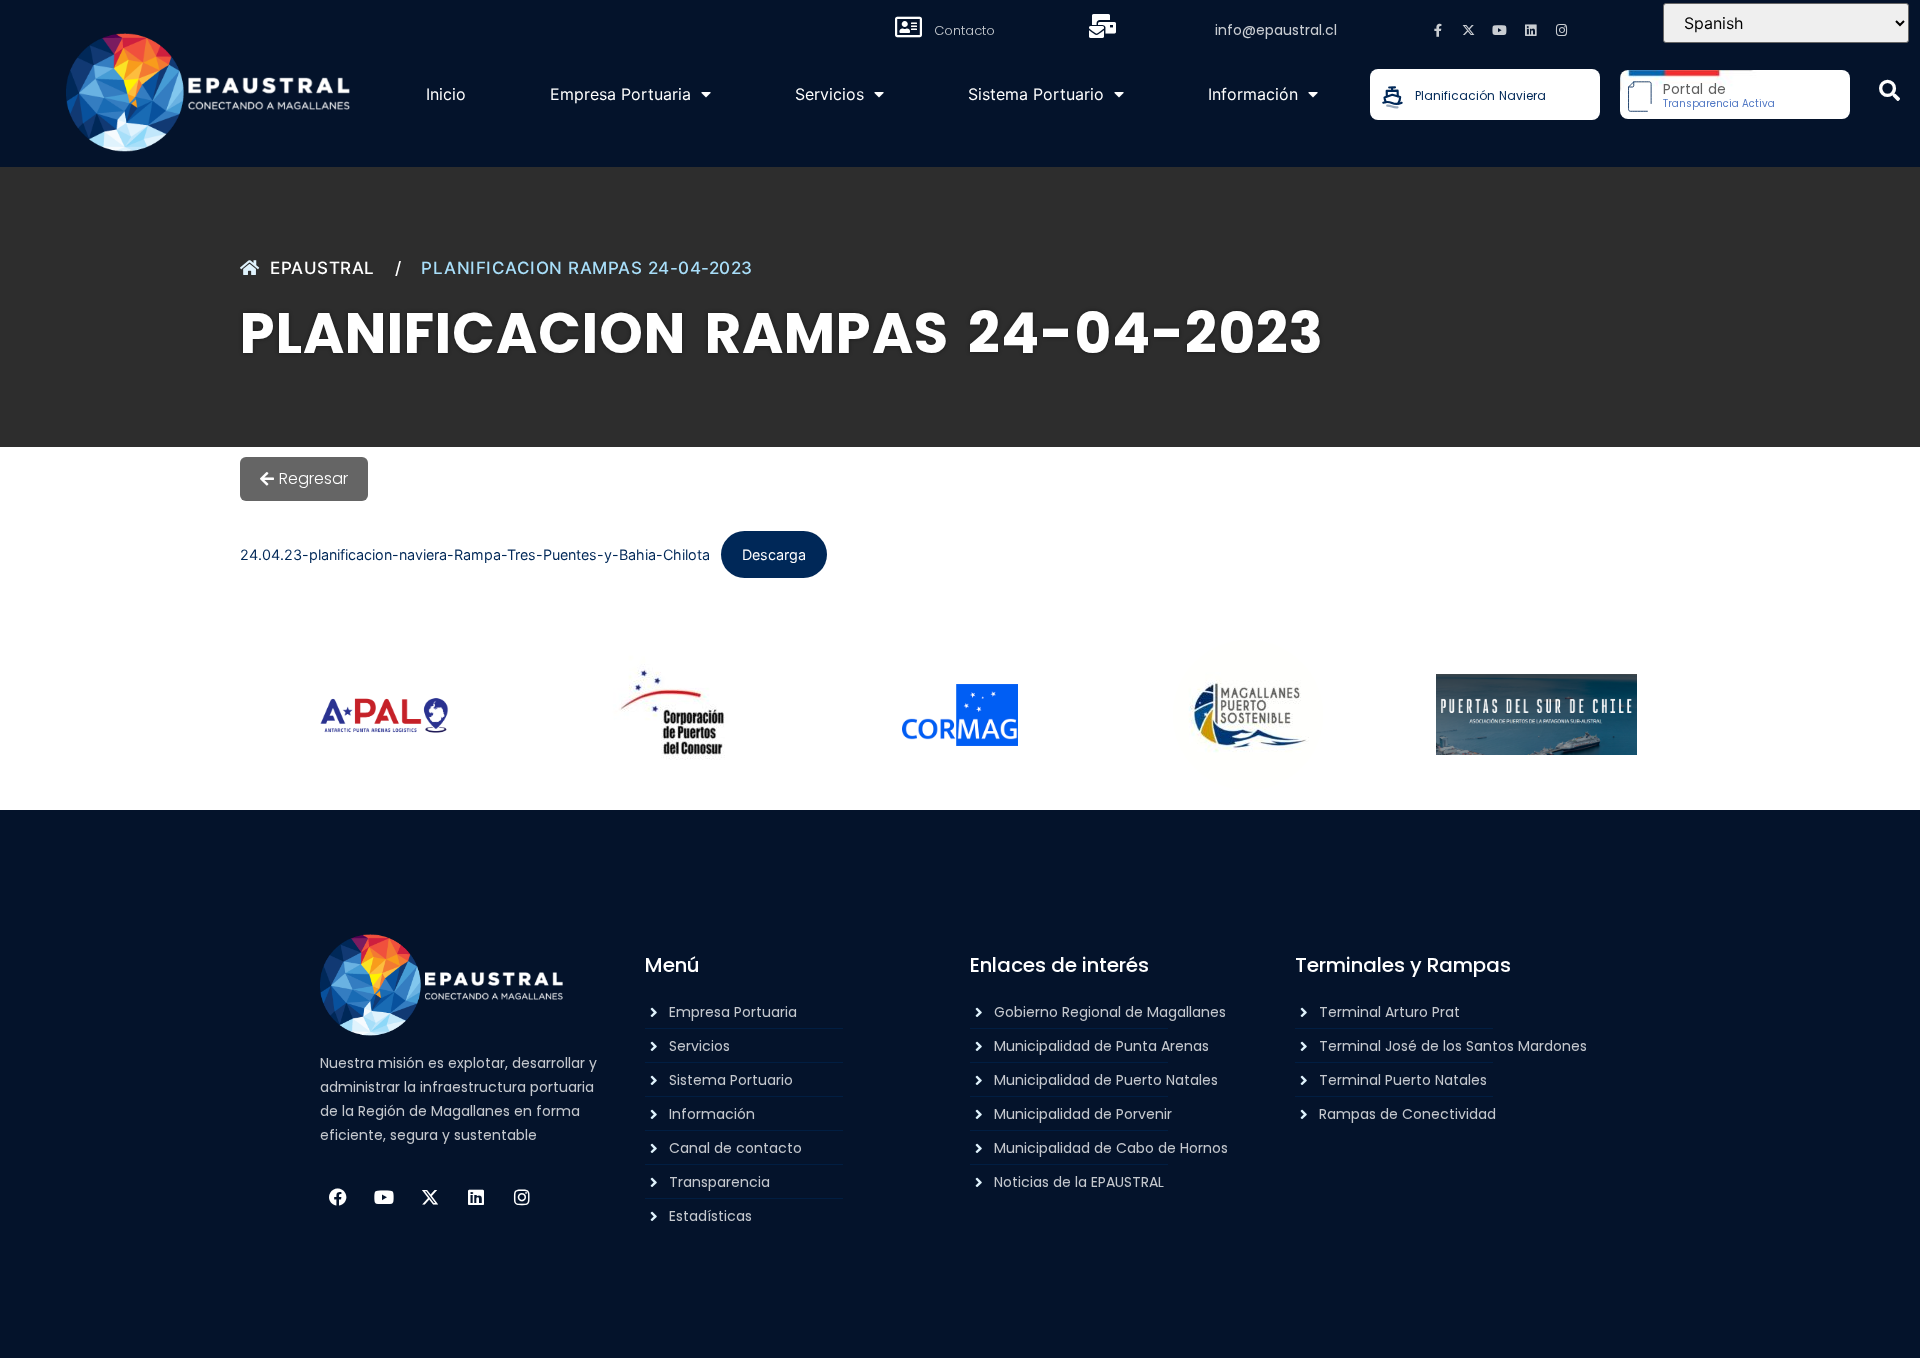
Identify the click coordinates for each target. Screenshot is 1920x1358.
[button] (1889, 90)
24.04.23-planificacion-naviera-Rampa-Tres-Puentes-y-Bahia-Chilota (475, 554)
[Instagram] (1562, 30)
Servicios (829, 94)
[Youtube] (1500, 30)
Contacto (964, 30)
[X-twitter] (1469, 30)
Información (1253, 94)
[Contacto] (908, 27)
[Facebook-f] (1438, 30)
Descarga (774, 554)
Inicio (446, 94)
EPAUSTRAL (322, 268)
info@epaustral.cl (1276, 30)
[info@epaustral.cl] (1103, 26)
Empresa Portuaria (620, 94)
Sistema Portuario (1036, 94)
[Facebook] (338, 1197)
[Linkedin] (1531, 30)
